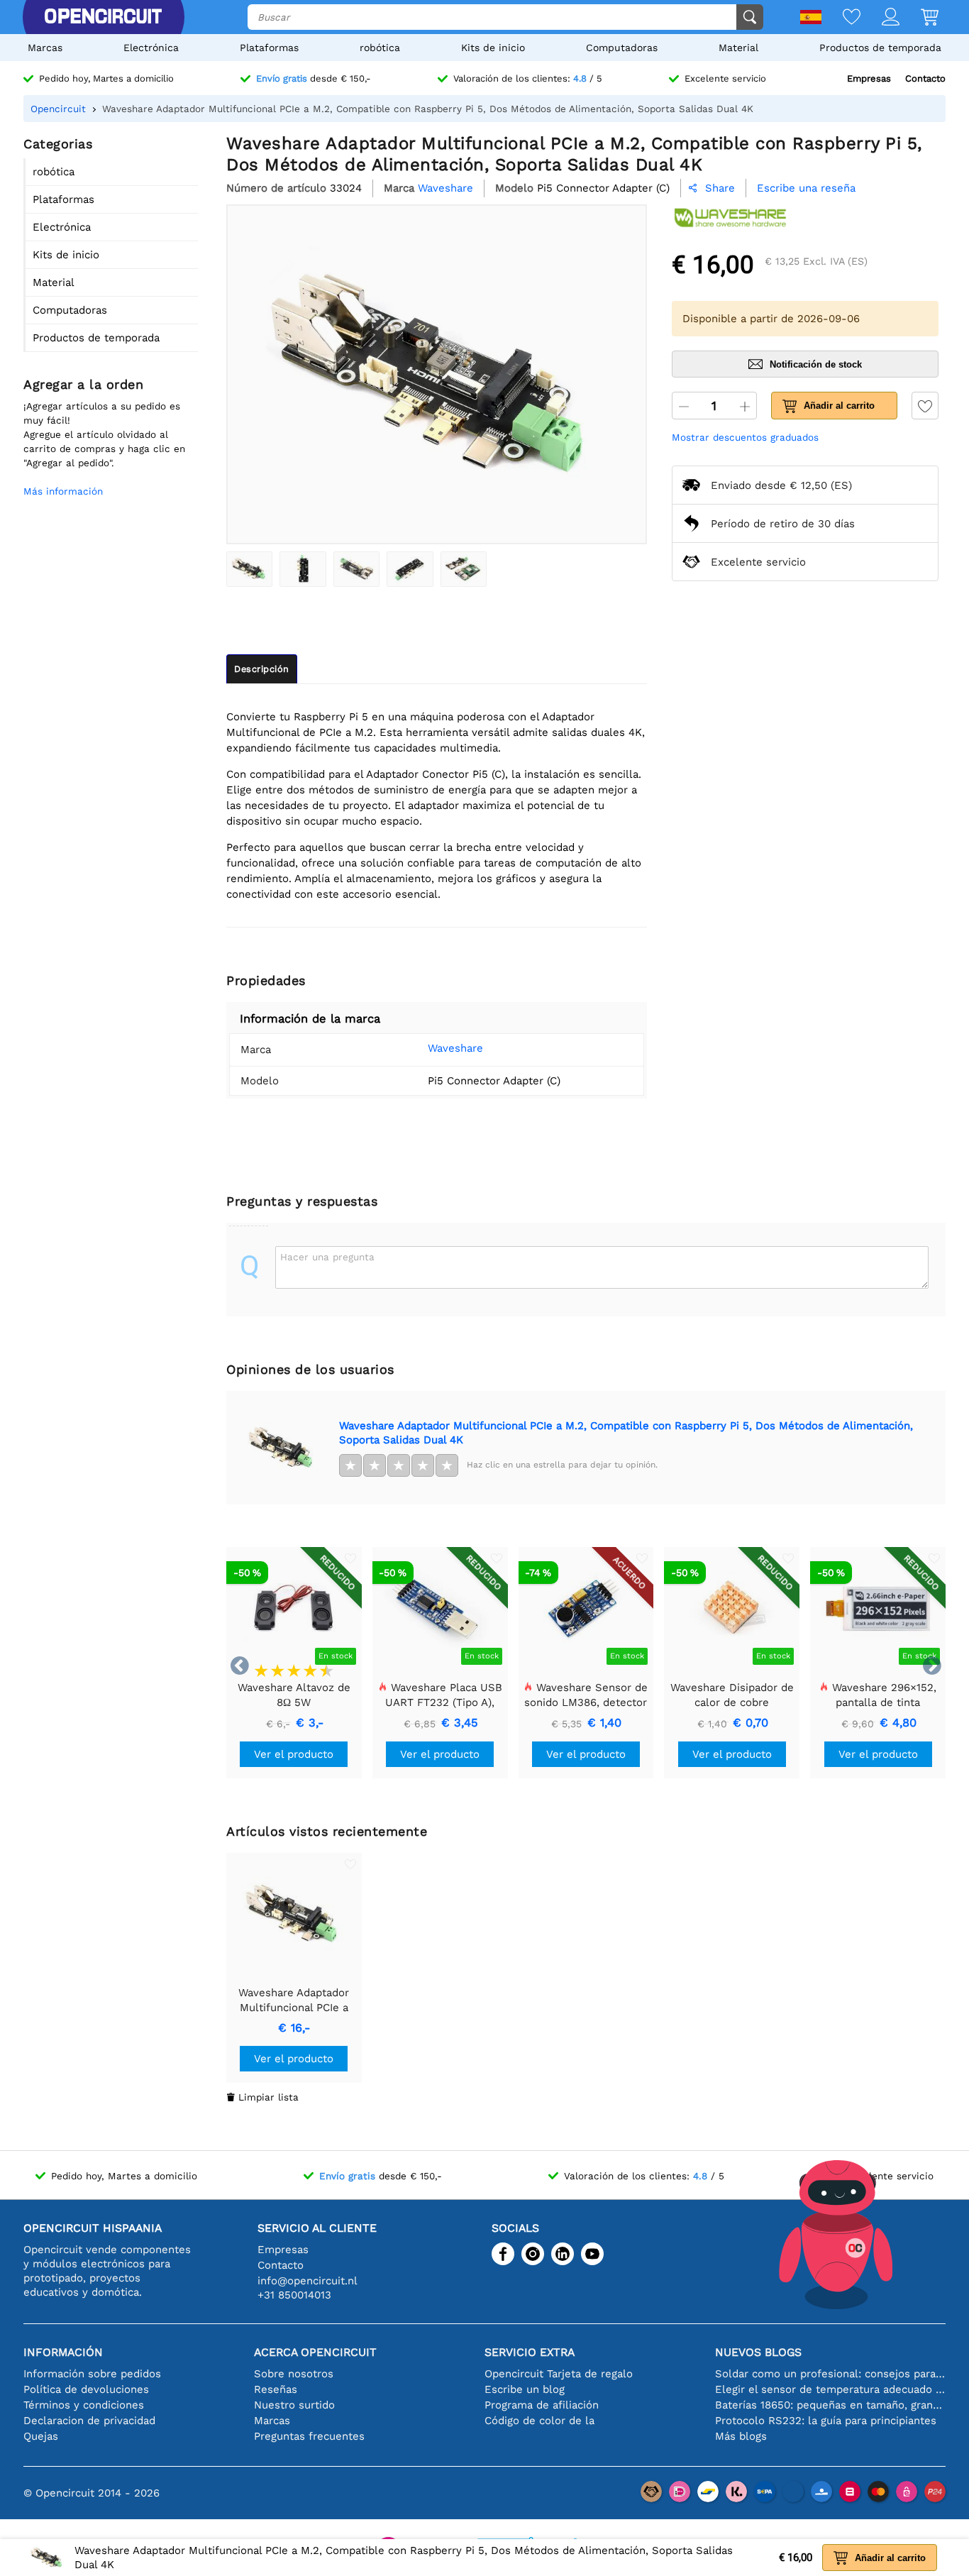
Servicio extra (530, 2352)
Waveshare (455, 1048)
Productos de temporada (880, 48)
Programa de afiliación (542, 2405)
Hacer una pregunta (327, 1257)
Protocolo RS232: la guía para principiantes (826, 2421)
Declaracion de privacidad (89, 2421)
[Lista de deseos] (841, 18)
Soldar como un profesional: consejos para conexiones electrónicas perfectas (830, 2374)
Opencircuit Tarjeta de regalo (559, 2374)
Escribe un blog (525, 2389)
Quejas (41, 2436)
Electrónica (151, 48)
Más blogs (741, 2436)
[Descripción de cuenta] (880, 18)
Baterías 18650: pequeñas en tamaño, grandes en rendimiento (830, 2405)
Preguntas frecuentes (309, 2436)
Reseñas (276, 2389)
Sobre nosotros (294, 2374)
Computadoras (622, 48)
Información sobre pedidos (92, 2374)
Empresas (869, 78)
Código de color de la (539, 2421)
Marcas (45, 48)
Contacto (925, 78)
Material (738, 48)
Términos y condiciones (84, 2405)
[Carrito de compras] (919, 18)
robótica (380, 48)
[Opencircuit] (103, 17)
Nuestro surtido (294, 2405)
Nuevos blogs (758, 2352)
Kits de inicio (493, 48)
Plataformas (269, 48)
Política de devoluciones (86, 2389)
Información (63, 2352)
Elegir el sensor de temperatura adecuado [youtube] (830, 2389)
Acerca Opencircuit (315, 2352)
